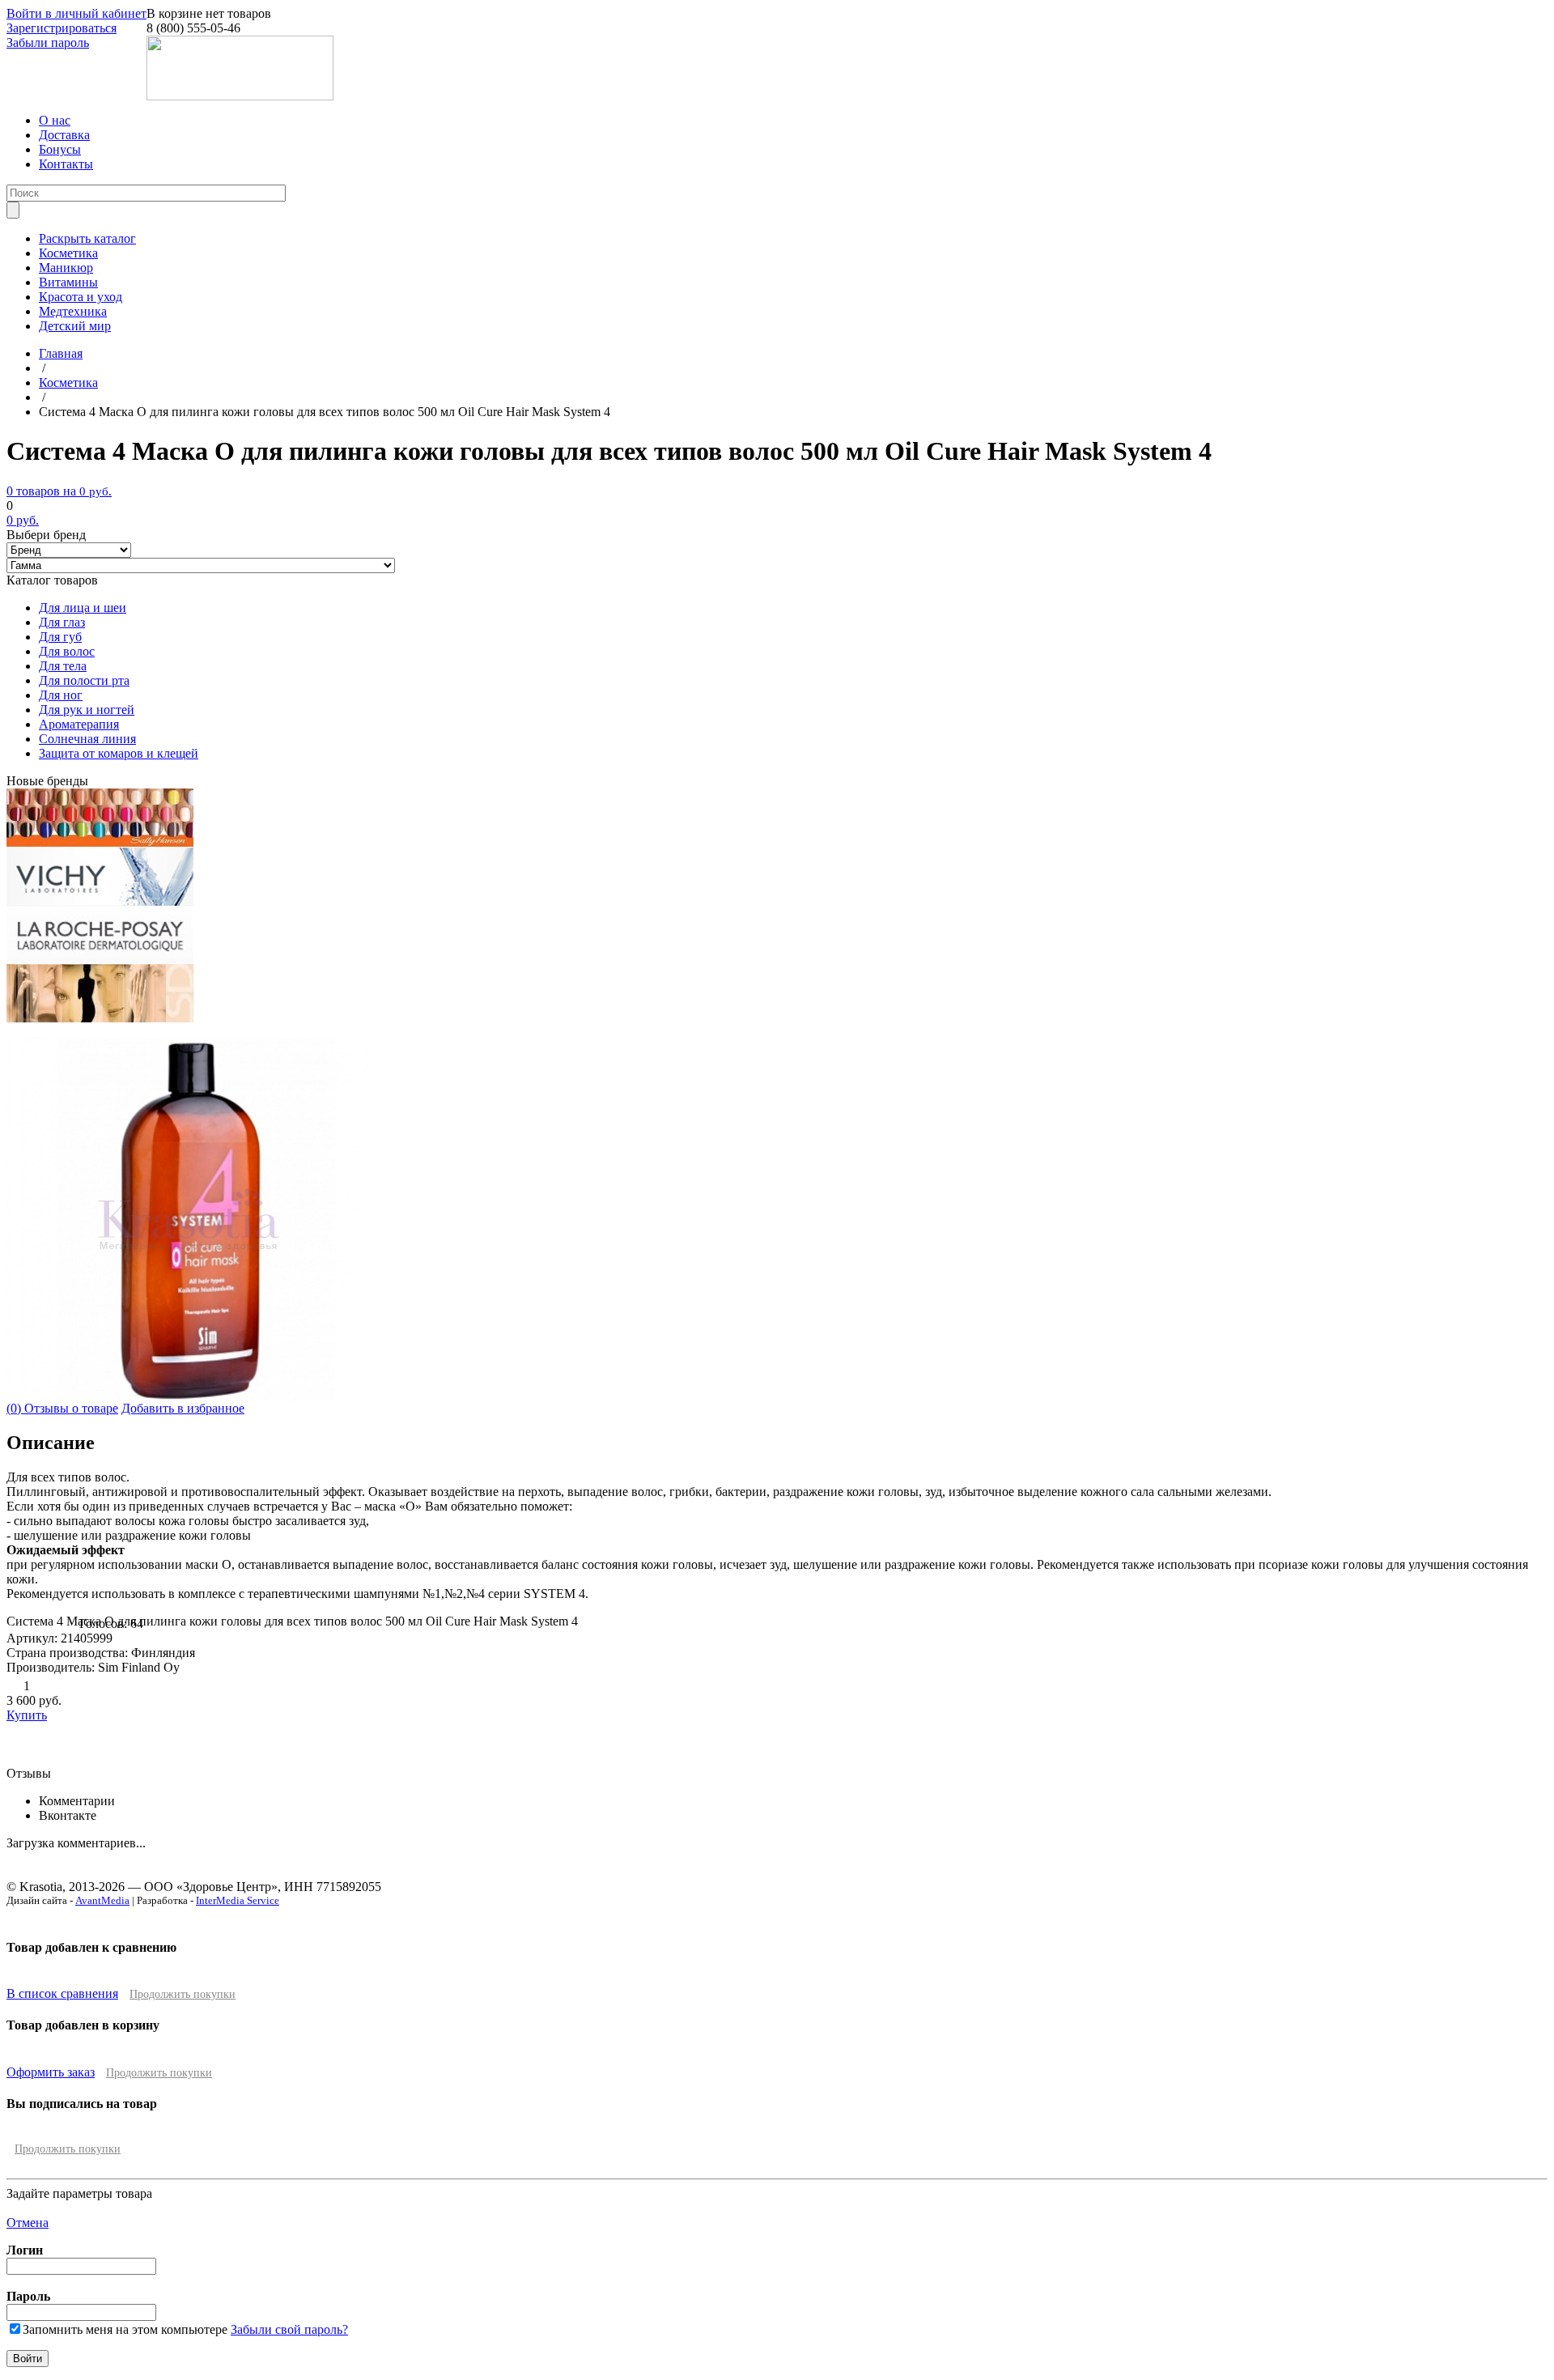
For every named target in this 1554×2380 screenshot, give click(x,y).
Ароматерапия (79, 724)
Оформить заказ (51, 2072)
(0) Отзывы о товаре (62, 1408)
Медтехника (73, 311)
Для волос (67, 651)
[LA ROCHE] (100, 960)
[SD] (100, 1018)
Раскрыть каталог (87, 238)
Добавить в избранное (183, 1408)
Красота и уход (81, 297)
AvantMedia (102, 1900)
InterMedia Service (238, 1900)
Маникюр (66, 268)
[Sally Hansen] (100, 843)
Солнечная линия (87, 739)
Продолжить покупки (183, 1994)
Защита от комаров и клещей (119, 753)
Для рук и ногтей (87, 710)
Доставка (64, 135)
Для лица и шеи (83, 608)
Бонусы (60, 149)
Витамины (68, 282)
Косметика (68, 253)
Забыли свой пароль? (289, 2329)
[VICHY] (100, 901)
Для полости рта (84, 680)
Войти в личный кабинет (76, 13)
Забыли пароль (48, 42)
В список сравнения (62, 1993)
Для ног (61, 695)
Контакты (66, 164)
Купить (27, 1715)
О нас (55, 120)
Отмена (28, 2223)
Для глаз (62, 622)
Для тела (63, 666)
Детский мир (75, 326)
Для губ (60, 637)
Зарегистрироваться (62, 28)
